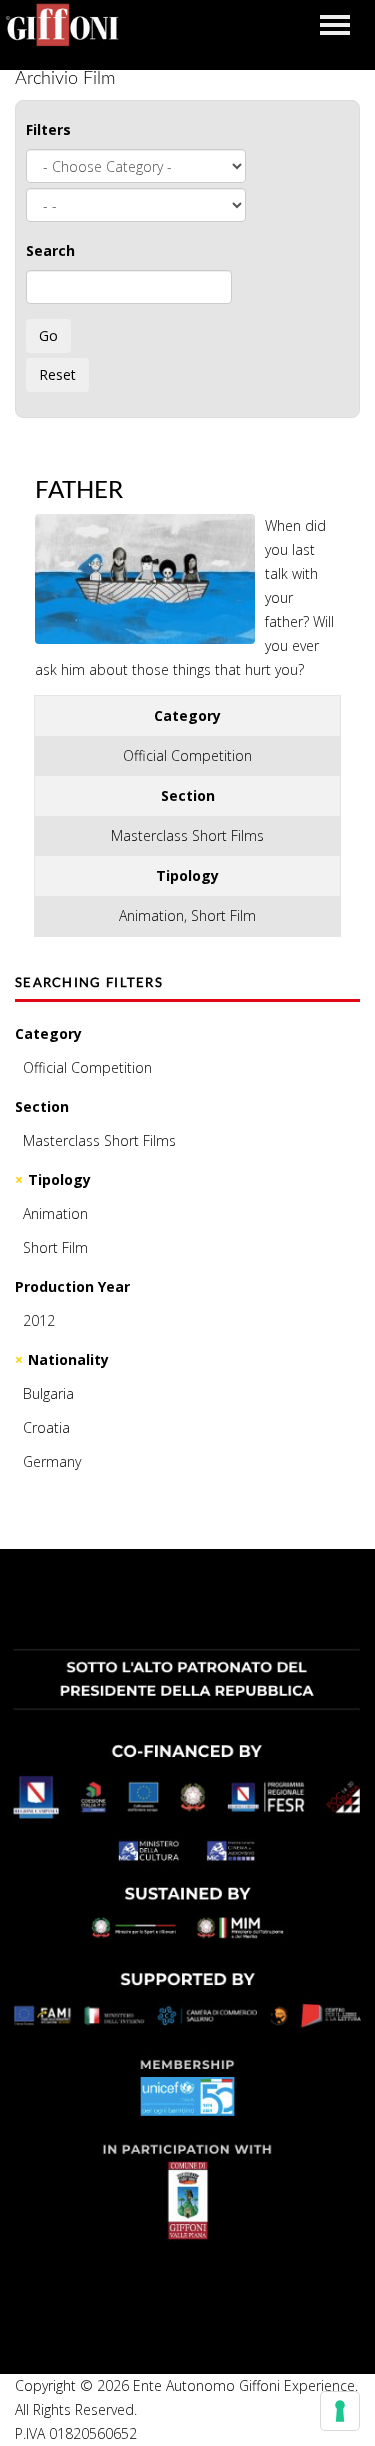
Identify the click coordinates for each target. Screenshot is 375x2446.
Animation (55, 1213)
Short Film (55, 1247)
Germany (52, 1461)
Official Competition (87, 1067)
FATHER (79, 491)
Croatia (46, 1427)
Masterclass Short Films (99, 1140)
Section (42, 1106)
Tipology (59, 1179)
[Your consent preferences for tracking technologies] (340, 2411)
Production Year (72, 1286)
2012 (39, 1320)
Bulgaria (48, 1393)
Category (48, 1033)
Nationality (68, 1359)
